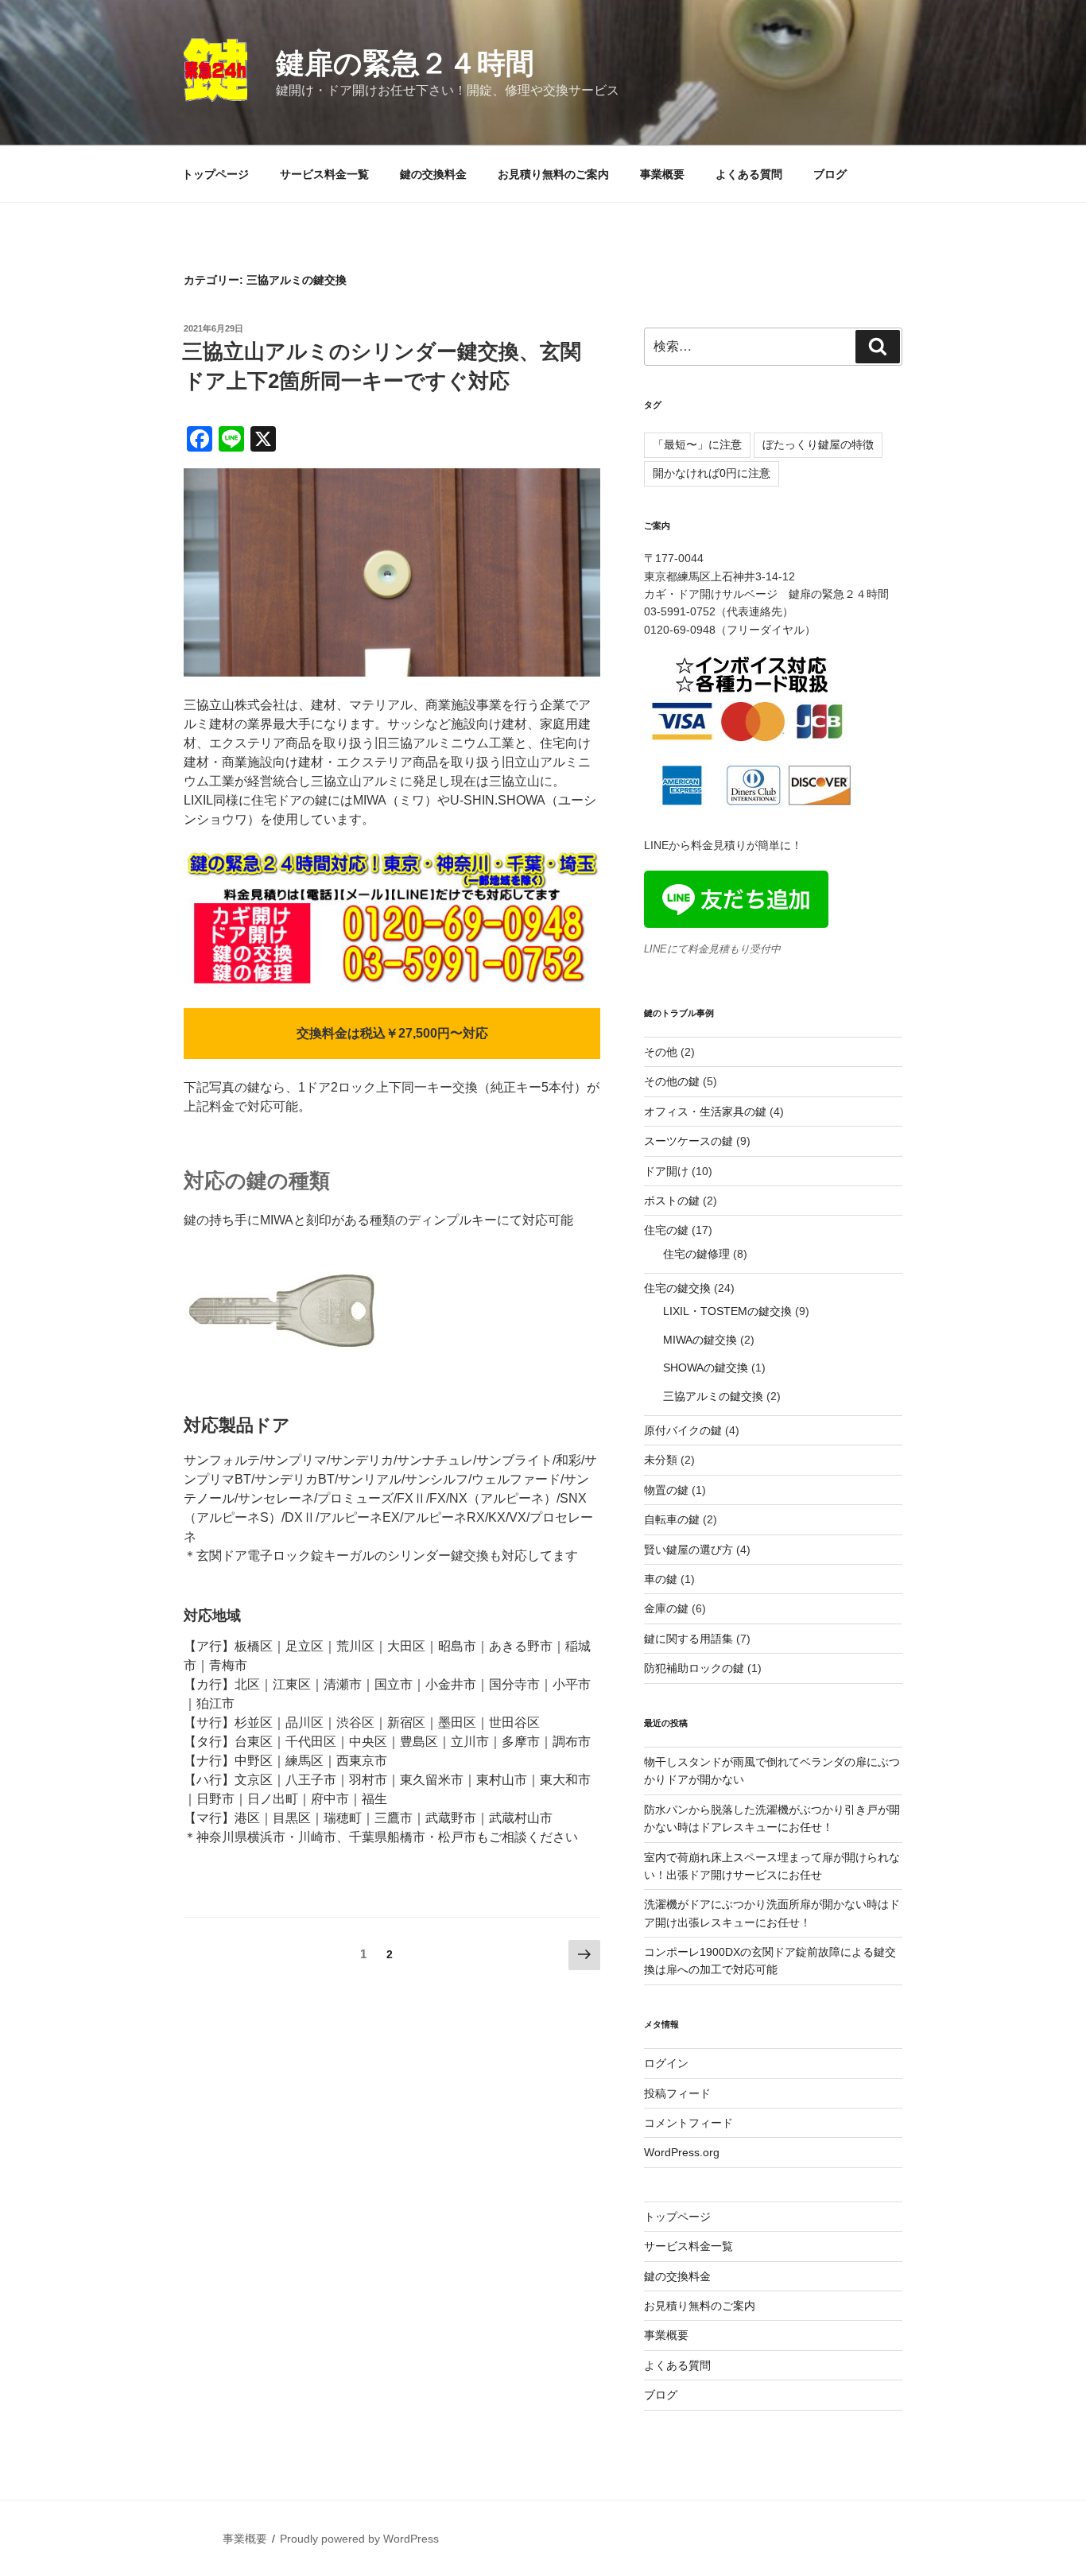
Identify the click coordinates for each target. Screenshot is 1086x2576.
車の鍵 (661, 1579)
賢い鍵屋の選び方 (688, 1550)
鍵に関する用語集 (688, 1639)
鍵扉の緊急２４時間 (405, 63)
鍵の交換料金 (433, 174)
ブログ (830, 174)
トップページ (215, 174)
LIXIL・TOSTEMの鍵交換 (727, 1311)
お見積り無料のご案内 (553, 174)
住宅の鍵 (666, 1230)
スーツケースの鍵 (688, 1141)
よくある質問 (749, 174)
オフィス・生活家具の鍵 (705, 1111)
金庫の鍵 (666, 1608)
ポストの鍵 (672, 1201)
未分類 (661, 1460)
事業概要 (662, 174)
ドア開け (666, 1171)
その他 (661, 1052)
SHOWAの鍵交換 (706, 1368)
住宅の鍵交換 (677, 1288)
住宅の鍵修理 (696, 1254)
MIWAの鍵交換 (700, 1340)
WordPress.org (682, 2152)
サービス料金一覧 (324, 174)
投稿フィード (677, 2093)
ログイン (666, 2063)
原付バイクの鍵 (683, 1430)
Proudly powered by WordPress (359, 2539)
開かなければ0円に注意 (712, 473)
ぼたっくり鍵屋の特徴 (818, 444)
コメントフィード (688, 2123)
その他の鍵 (672, 1081)
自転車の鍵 (672, 1519)
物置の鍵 (666, 1490)
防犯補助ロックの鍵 (694, 1668)
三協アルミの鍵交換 (713, 1396)
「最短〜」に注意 (697, 444)
